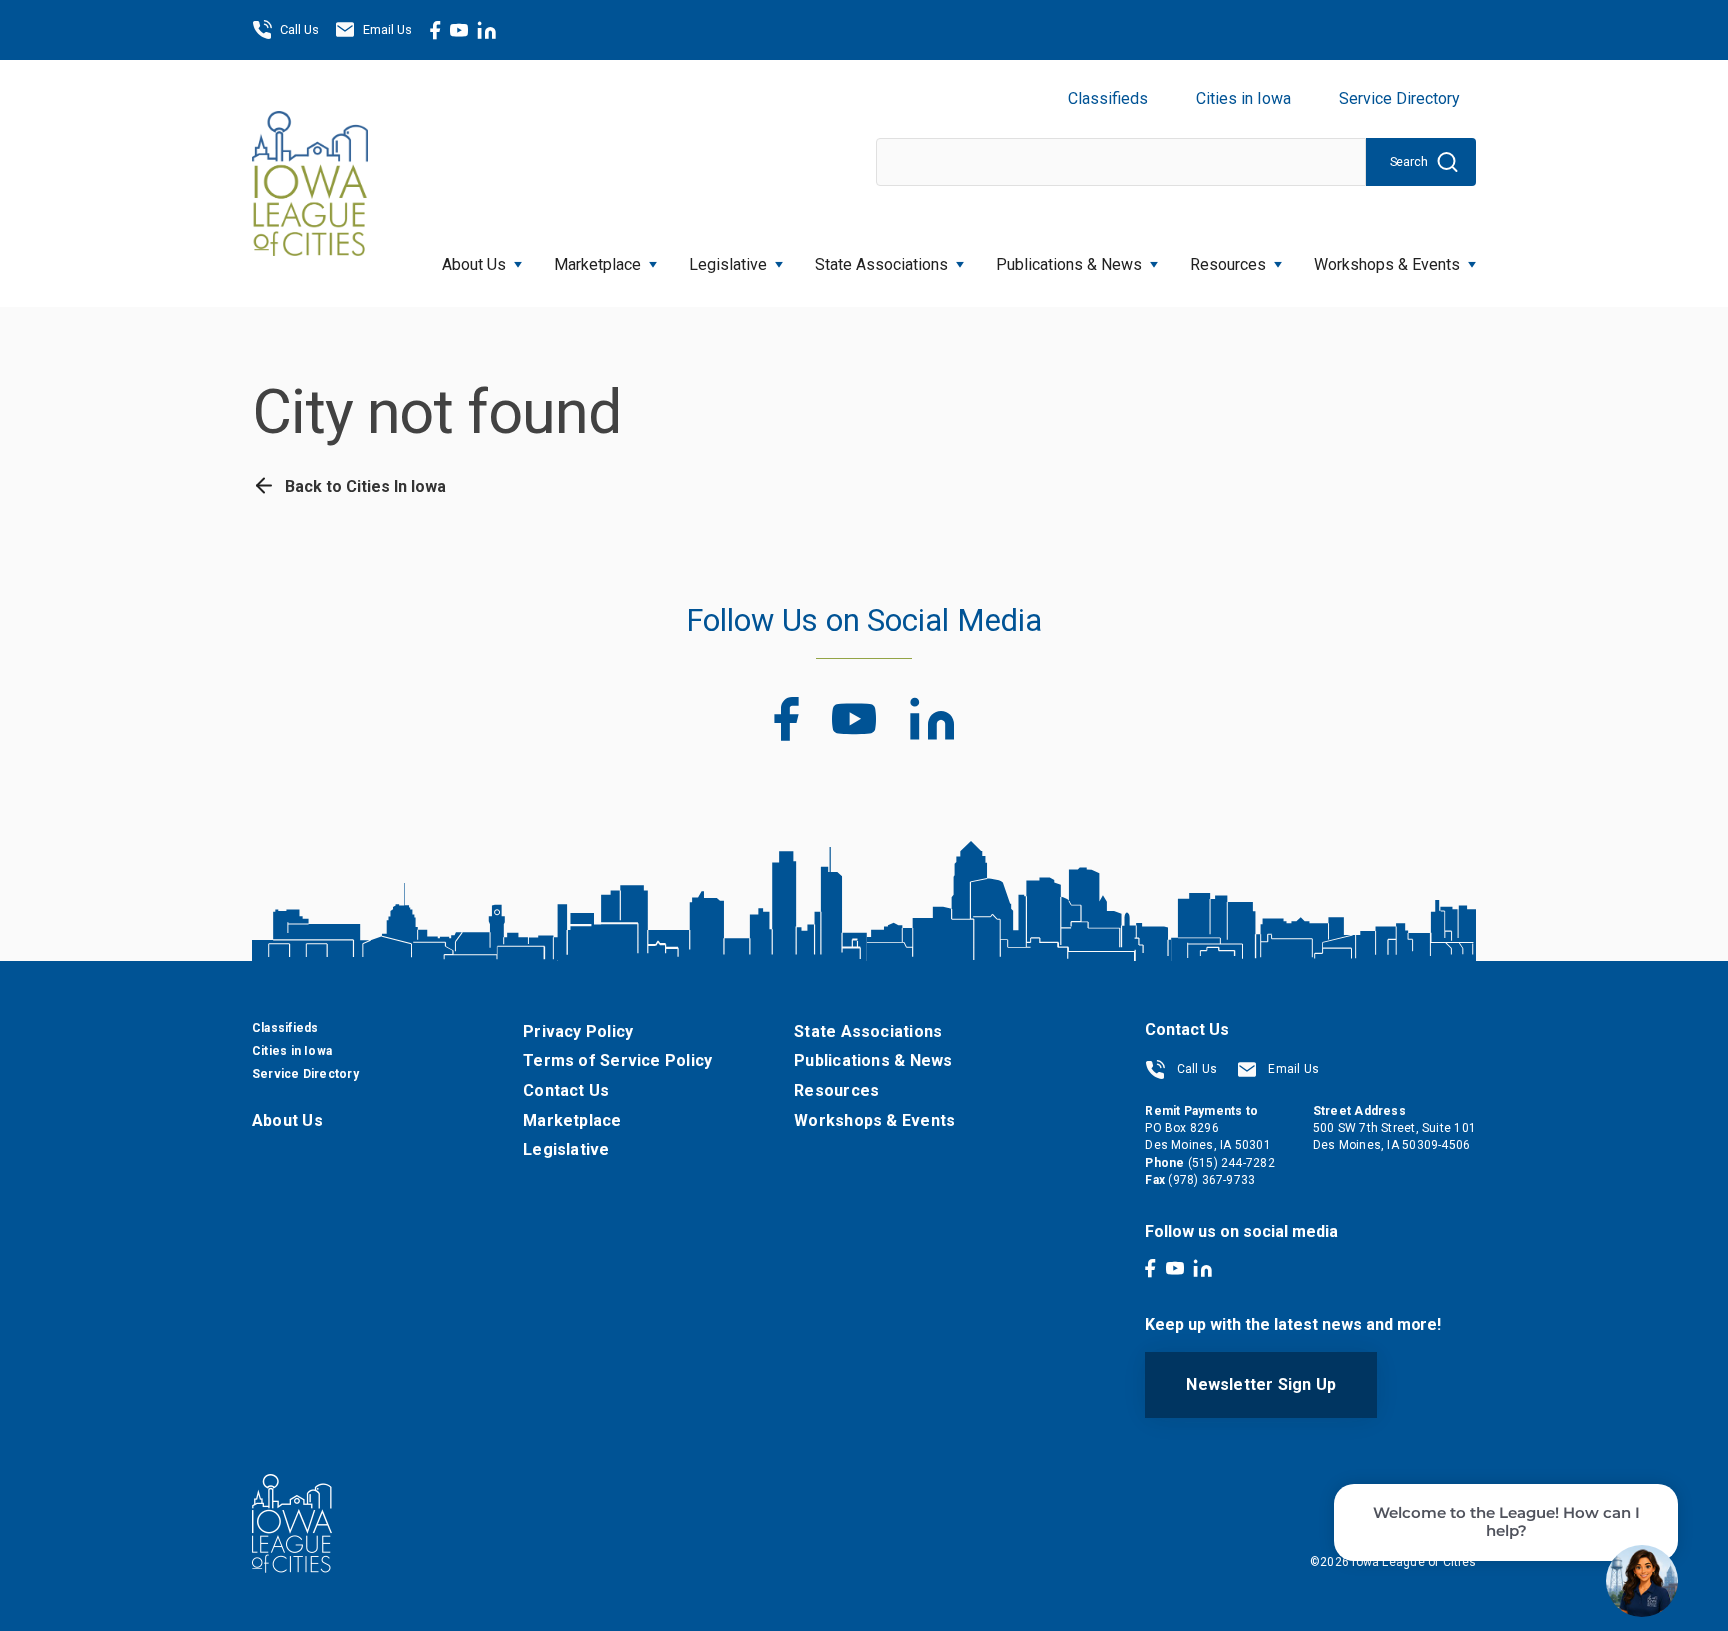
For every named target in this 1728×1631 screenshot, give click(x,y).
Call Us (299, 29)
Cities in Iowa (1243, 98)
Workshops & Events (1387, 264)
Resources (1228, 264)
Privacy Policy (578, 1031)
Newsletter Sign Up (1261, 1384)
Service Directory (1399, 98)
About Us (474, 264)
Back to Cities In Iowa (363, 486)
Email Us (387, 29)
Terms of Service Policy (617, 1060)
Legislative (728, 264)
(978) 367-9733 (1211, 1180)
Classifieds (1108, 98)
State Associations (881, 264)
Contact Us (566, 1090)
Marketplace (597, 264)
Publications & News (873, 1060)
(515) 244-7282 (1231, 1163)
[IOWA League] (310, 183)
